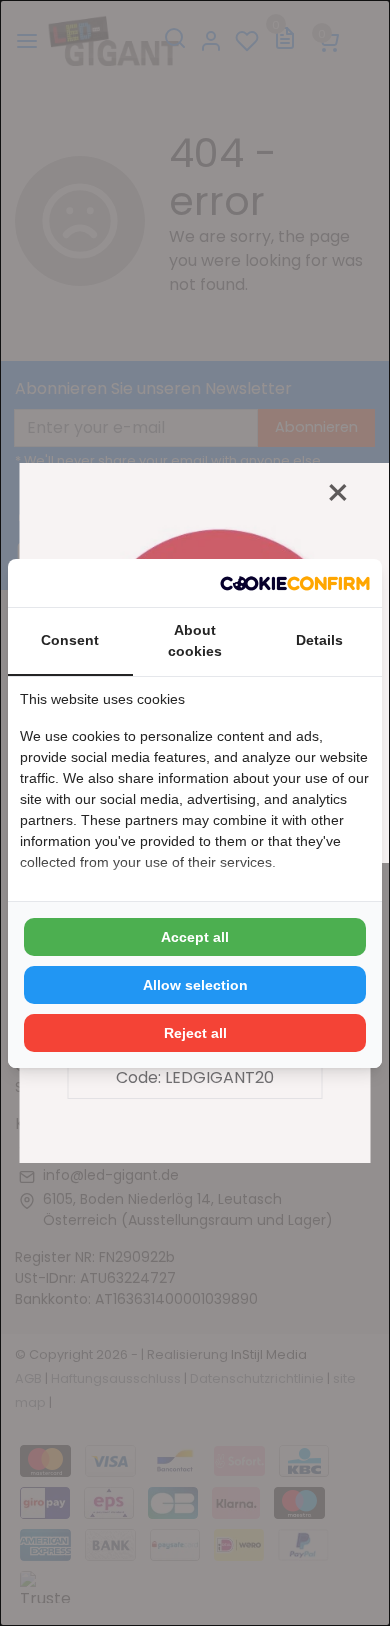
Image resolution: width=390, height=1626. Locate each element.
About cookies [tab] (195, 640)
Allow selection (195, 985)
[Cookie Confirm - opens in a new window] (295, 583)
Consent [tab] (70, 640)
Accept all (195, 937)
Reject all (195, 1033)
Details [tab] (319, 640)
